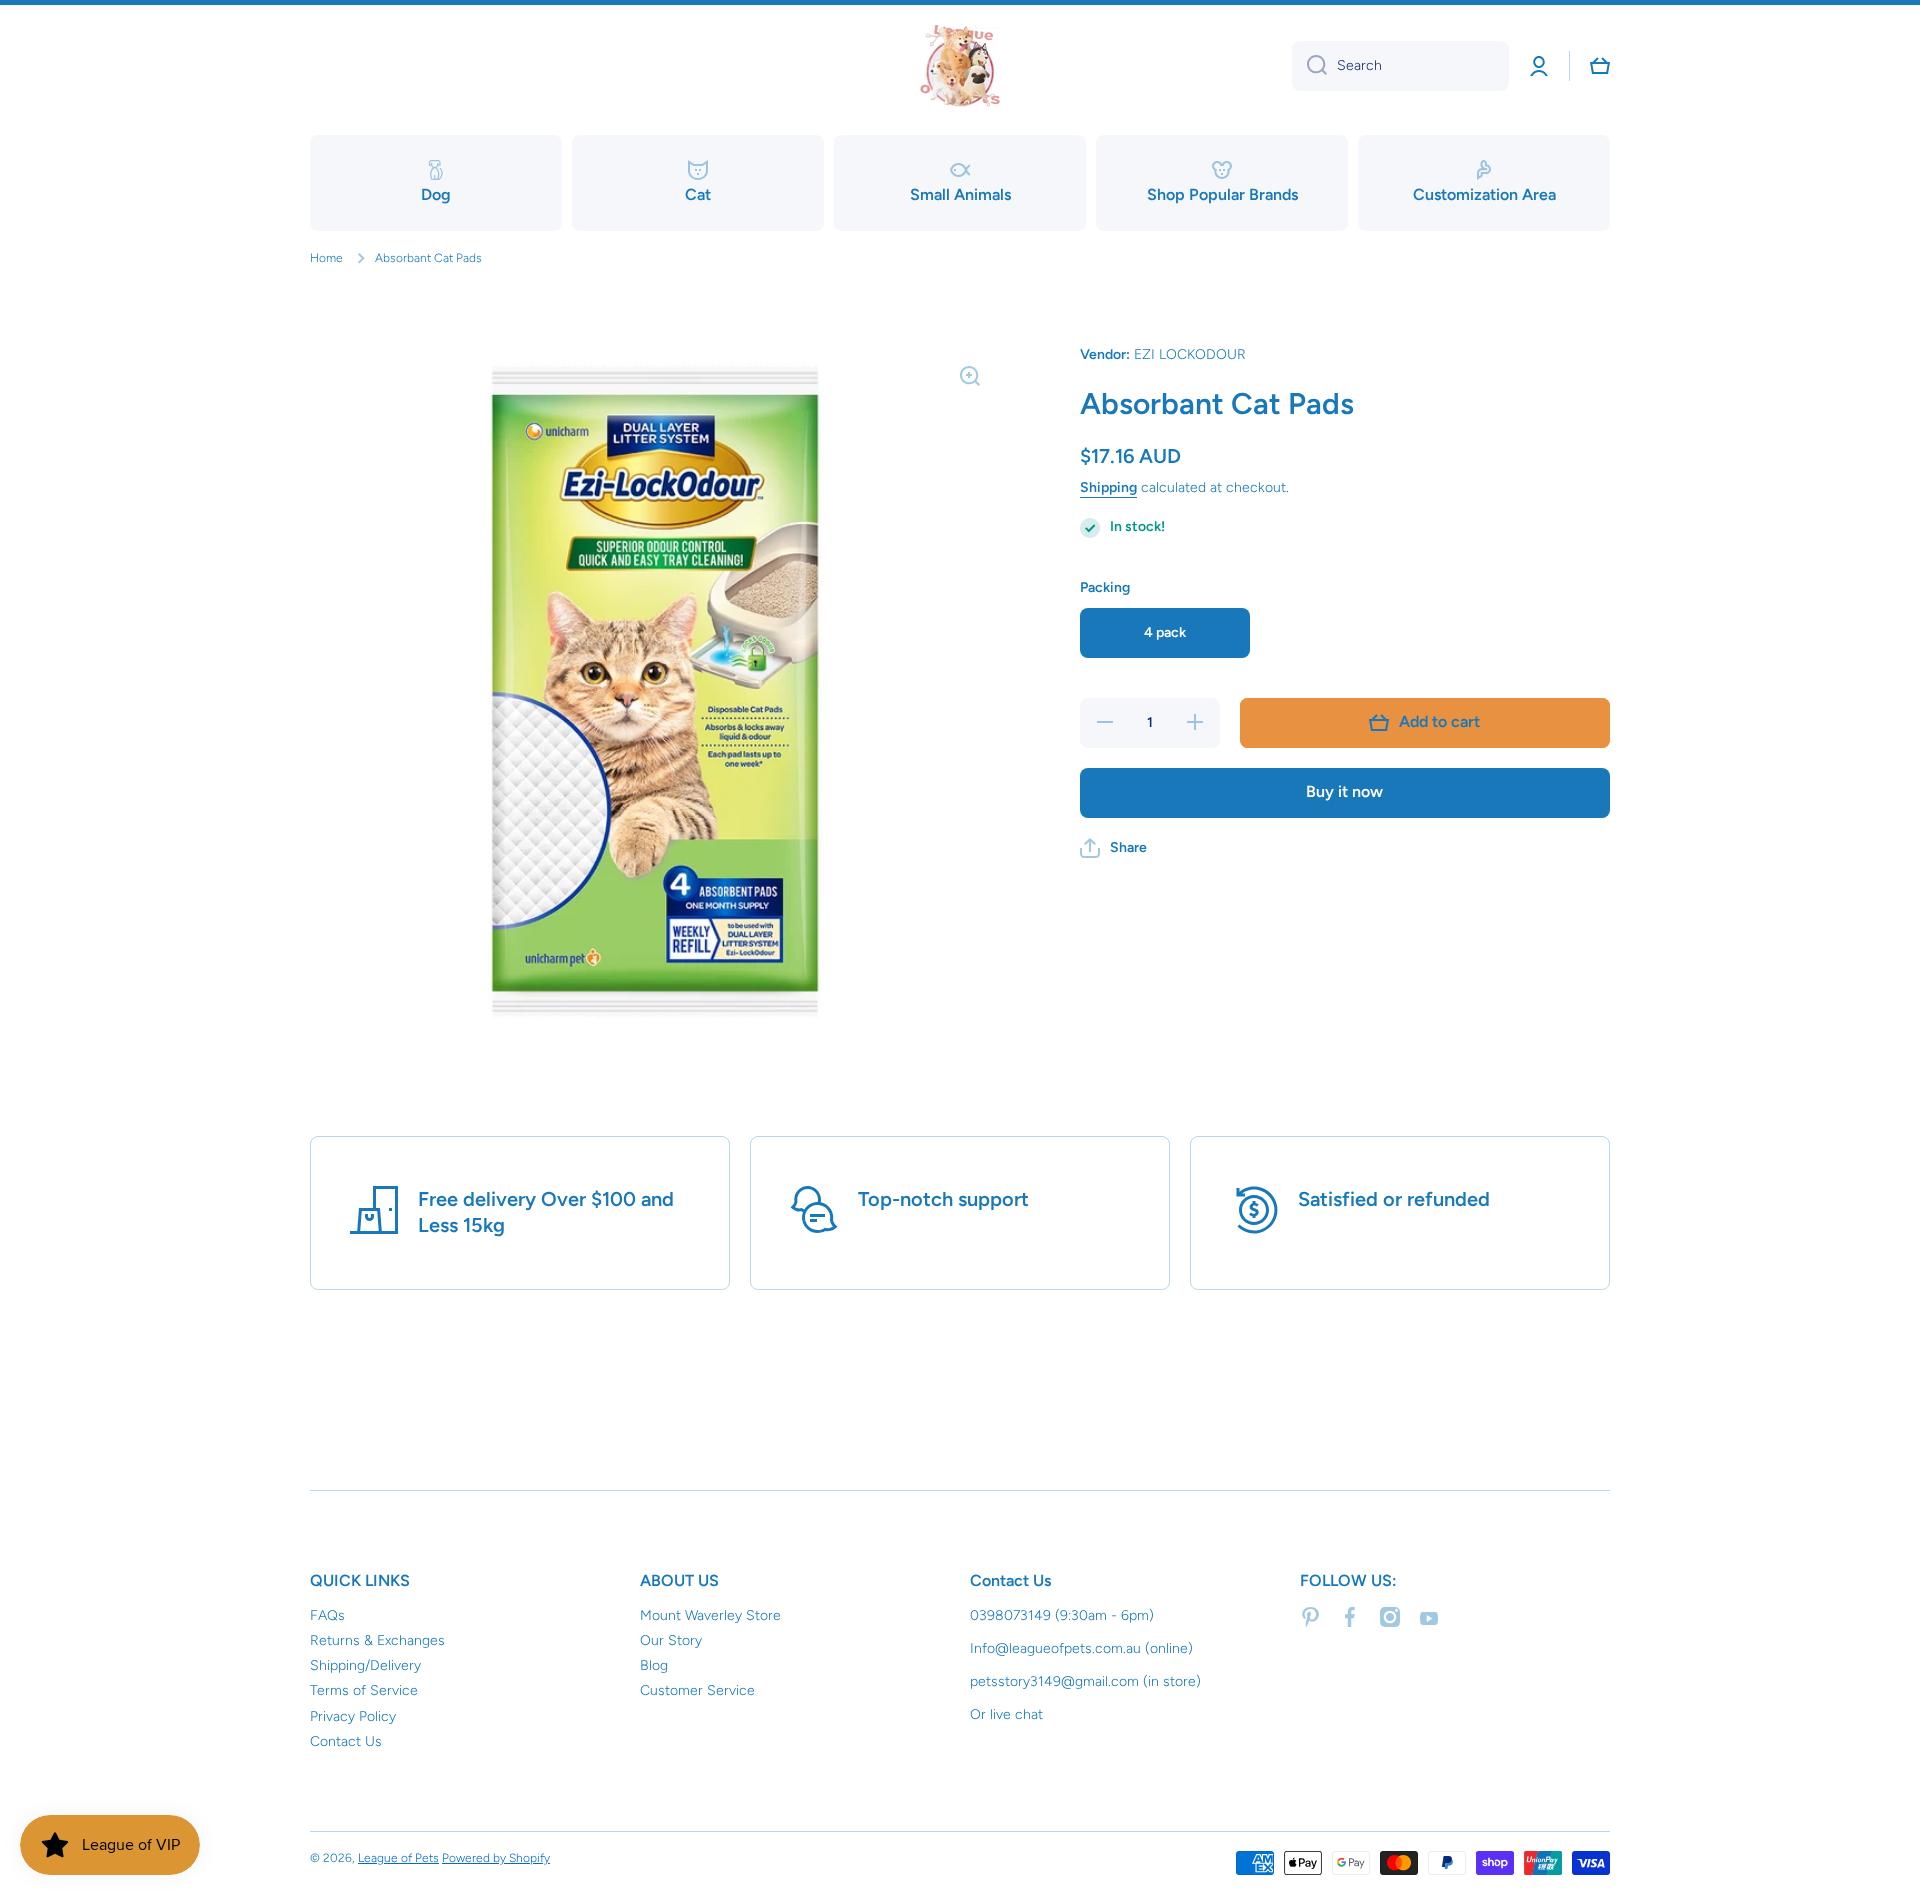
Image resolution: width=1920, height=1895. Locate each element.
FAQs (327, 1615)
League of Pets (398, 1858)
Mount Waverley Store (710, 1615)
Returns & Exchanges (377, 1640)
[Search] (1309, 66)
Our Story (671, 1640)
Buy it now (1344, 791)
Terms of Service (364, 1690)
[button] (1113, 848)
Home (326, 258)
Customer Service (697, 1690)
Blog (654, 1665)
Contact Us (346, 1741)
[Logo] (960, 66)
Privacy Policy (353, 1716)
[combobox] (1400, 66)
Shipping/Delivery (365, 1665)
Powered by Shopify (496, 1858)
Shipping (1108, 487)
